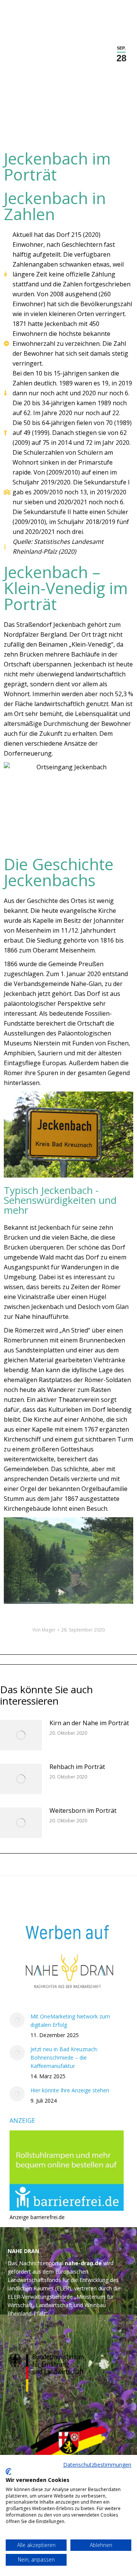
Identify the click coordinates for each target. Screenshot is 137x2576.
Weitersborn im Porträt (83, 1811)
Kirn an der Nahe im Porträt (89, 1723)
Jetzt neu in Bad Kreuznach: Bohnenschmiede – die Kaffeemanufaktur (64, 2057)
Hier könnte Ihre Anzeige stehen (70, 2090)
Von (44, 1630)
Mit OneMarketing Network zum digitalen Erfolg (70, 2021)
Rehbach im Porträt (77, 1767)
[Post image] (21, 1735)
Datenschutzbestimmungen (97, 2465)
